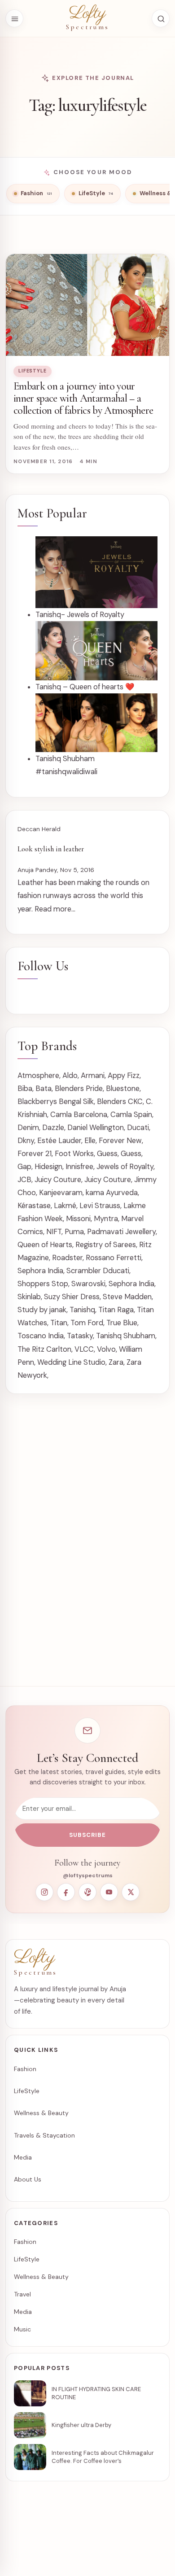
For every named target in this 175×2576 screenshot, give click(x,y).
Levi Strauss (100, 1206)
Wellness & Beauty (41, 2113)
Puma (74, 1232)
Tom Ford (87, 1323)
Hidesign (48, 1167)
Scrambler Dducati (98, 1271)
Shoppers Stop (43, 1284)
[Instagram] (44, 1892)
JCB (24, 1180)
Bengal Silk (76, 1102)
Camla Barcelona (79, 1115)
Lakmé (65, 1206)
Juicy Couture (58, 1180)
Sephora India (40, 1271)
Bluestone (123, 1089)
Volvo (106, 1349)
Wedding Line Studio (71, 1362)
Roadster (67, 1258)
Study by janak (42, 1310)
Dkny (26, 1141)
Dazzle (53, 1128)
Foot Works (74, 1154)
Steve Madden (127, 1297)
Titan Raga (116, 1310)
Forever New (120, 1141)
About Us (28, 2179)
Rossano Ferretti (114, 1258)
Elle (90, 1141)
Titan (59, 1323)
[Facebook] (66, 1892)
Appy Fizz (124, 1076)
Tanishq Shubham (126, 1336)
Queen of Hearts (45, 1245)
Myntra (106, 1219)
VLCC (84, 1349)
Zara (116, 1362)
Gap (24, 1167)
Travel (22, 2294)
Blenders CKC (120, 1102)
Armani (93, 1076)
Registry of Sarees (106, 1245)
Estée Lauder (59, 1141)
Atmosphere (38, 1076)
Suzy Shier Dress (72, 1297)
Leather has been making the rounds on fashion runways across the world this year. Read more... (83, 896)
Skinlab (29, 1297)
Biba (25, 1089)
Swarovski (88, 1284)
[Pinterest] (87, 1892)
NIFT (54, 1232)
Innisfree (79, 1167)
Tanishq (82, 1310)
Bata (44, 1089)
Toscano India (41, 1336)
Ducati (138, 1128)
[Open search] (161, 18)
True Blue (122, 1323)
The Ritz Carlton (44, 1349)
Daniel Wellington (96, 1128)
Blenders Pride (79, 1089)
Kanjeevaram (61, 1193)
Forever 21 (35, 1154)
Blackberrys (37, 1102)
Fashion (25, 2069)
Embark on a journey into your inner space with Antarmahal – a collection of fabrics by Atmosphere (83, 398)
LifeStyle (33, 371)
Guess (107, 1154)
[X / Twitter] (131, 1892)
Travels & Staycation (44, 2135)
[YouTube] (109, 1892)
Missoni (78, 1219)
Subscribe (87, 1835)
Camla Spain (131, 1115)
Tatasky (80, 1336)
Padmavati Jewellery (121, 1232)
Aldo (70, 1076)
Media (23, 2157)
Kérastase (34, 1206)
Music (22, 2329)
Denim (28, 1128)
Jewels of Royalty (125, 1167)
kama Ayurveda (112, 1193)
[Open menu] (14, 18)
